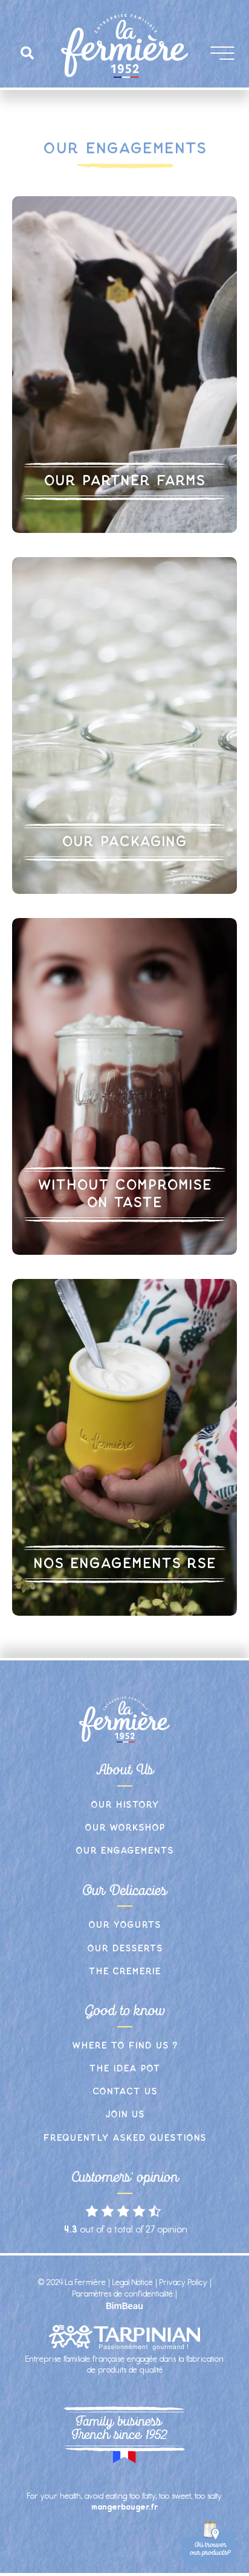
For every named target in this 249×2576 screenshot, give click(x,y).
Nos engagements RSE (124, 1564)
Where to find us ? (124, 2046)
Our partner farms (124, 481)
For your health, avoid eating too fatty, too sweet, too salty (124, 2501)
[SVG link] (124, 2306)
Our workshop (125, 1828)
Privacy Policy (183, 2282)
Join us (125, 2115)
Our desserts (125, 1949)
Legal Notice (133, 2282)
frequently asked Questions (124, 2138)
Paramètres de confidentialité (123, 2294)
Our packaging (124, 842)
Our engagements (124, 1851)
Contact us (125, 2092)
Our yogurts (124, 1925)
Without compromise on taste (124, 1194)
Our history (125, 1805)
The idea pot (124, 2069)
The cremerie (124, 1972)
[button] (27, 53)
